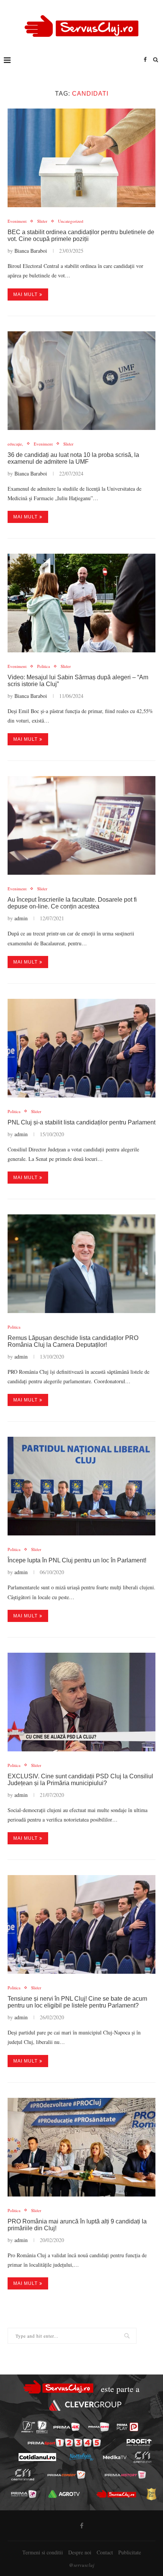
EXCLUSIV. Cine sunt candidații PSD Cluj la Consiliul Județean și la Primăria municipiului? (80, 1780)
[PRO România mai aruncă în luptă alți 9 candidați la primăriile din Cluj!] (81, 2147)
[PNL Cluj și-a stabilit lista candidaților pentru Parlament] (81, 1048)
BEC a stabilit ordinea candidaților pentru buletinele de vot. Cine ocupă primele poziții (81, 235)
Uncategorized (71, 221)
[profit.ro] (139, 2442)
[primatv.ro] (28, 2427)
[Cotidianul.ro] (37, 2457)
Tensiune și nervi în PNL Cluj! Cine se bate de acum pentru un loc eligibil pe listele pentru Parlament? (77, 2002)
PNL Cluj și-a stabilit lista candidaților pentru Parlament (81, 1122)
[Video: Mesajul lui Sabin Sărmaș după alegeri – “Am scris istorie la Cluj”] (81, 603)
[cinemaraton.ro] (142, 2457)
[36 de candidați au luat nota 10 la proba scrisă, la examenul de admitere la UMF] (81, 381)
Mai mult (25, 294)
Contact (105, 2552)
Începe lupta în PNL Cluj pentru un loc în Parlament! (77, 1560)
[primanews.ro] (99, 2427)
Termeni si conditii (43, 2552)
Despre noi (80, 2552)
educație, (15, 444)
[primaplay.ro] (127, 2427)
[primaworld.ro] (24, 2494)
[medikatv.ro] (114, 2457)
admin (21, 918)
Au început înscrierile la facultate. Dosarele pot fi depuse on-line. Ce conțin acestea (72, 903)
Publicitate (130, 2552)
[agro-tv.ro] (64, 2494)
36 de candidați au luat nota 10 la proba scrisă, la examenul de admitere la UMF (73, 458)
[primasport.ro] (64, 2443)
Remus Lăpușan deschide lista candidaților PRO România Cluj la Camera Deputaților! (73, 1341)
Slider (42, 221)
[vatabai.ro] (151, 2494)
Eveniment (17, 221)
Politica (44, 666)
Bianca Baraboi (31, 251)
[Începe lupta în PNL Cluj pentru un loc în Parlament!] (81, 1486)
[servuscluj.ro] (116, 2494)
